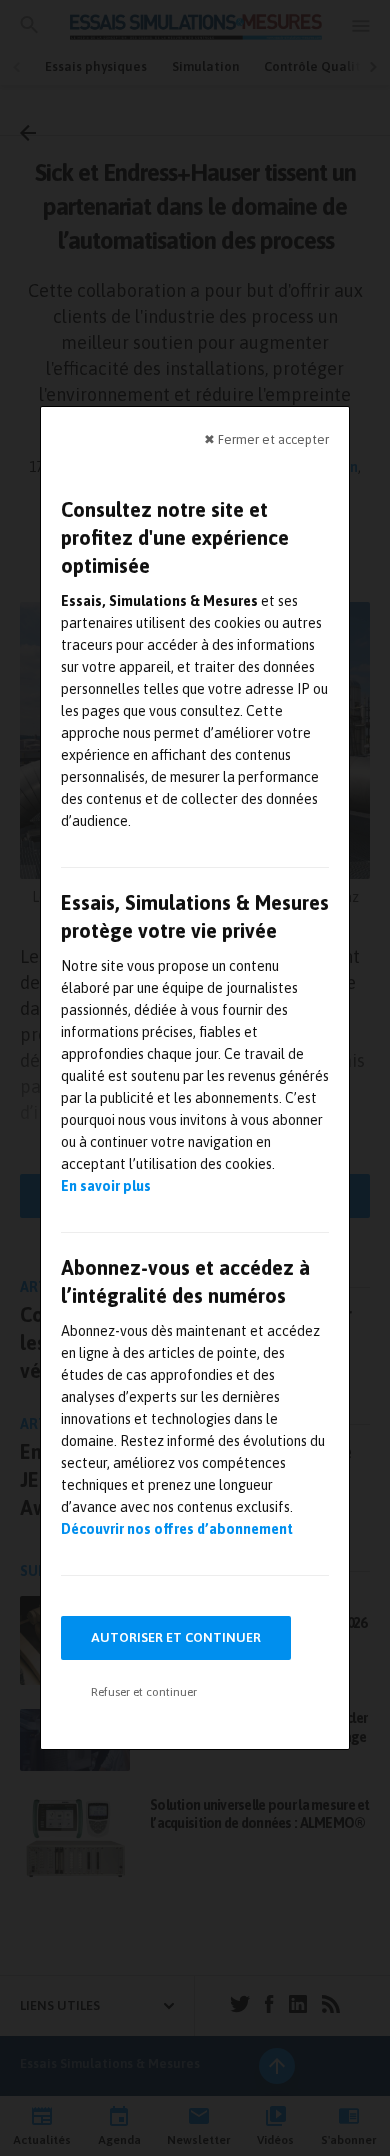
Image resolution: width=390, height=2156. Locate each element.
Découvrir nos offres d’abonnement (177, 1529)
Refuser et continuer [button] (144, 1692)
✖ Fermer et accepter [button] (266, 439)
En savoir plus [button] (106, 1186)
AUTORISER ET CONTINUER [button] (176, 1637)
